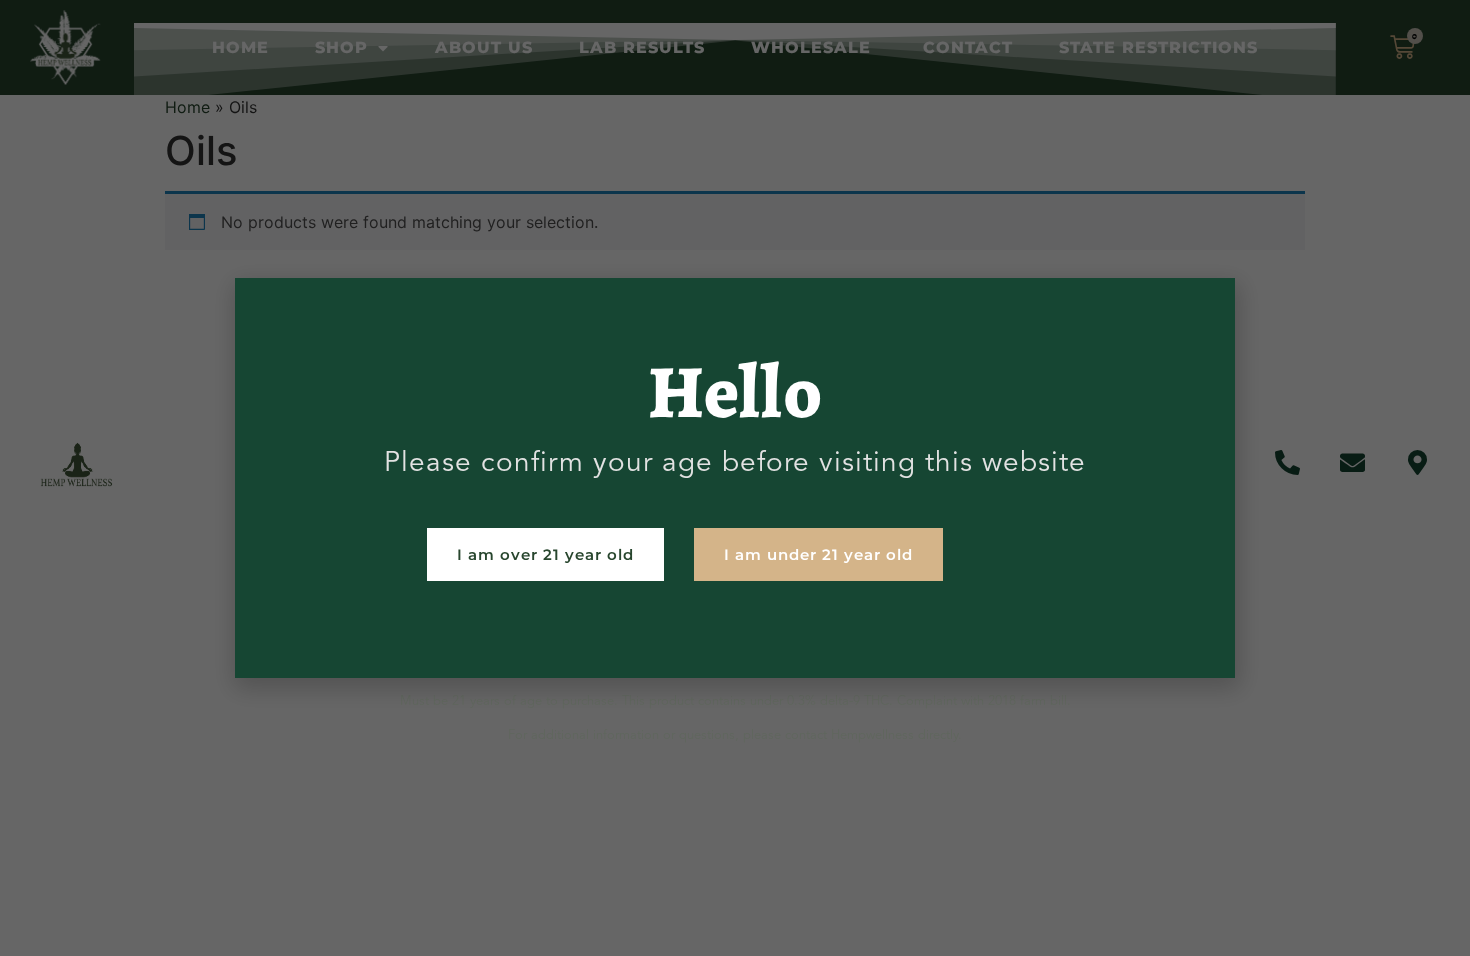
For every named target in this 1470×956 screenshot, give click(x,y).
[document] (735, 478)
